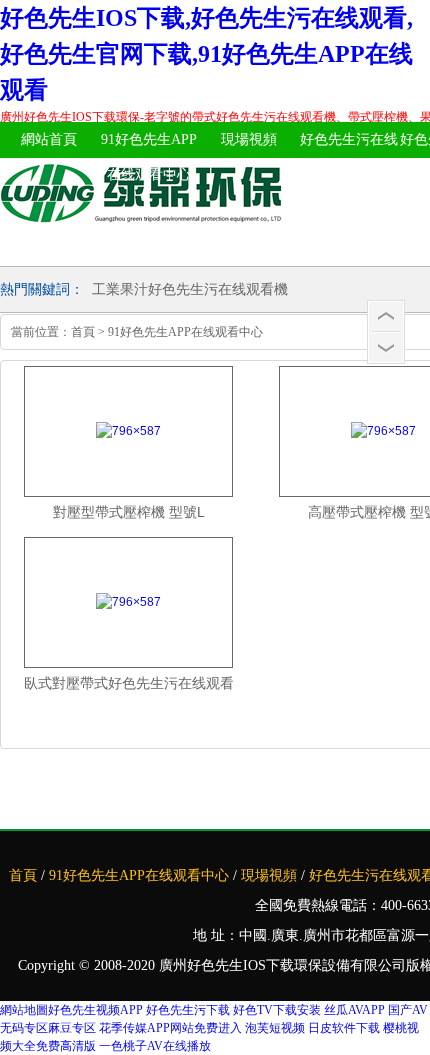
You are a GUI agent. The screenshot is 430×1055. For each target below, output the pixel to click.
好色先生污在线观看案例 (349, 157)
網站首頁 (49, 139)
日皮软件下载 (344, 1028)
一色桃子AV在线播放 (155, 1046)
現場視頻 (249, 139)
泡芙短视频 (275, 1028)
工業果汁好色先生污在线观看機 (190, 289)
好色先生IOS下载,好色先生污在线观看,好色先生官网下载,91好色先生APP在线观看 (206, 54)
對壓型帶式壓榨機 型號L (129, 512)
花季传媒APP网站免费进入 (170, 1028)
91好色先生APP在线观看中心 (149, 157)
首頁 (83, 332)
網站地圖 (24, 1010)
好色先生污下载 (188, 1010)
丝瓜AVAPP (354, 1010)
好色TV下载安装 (277, 1010)
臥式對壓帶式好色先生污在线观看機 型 (128, 683)
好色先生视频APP (95, 1010)
